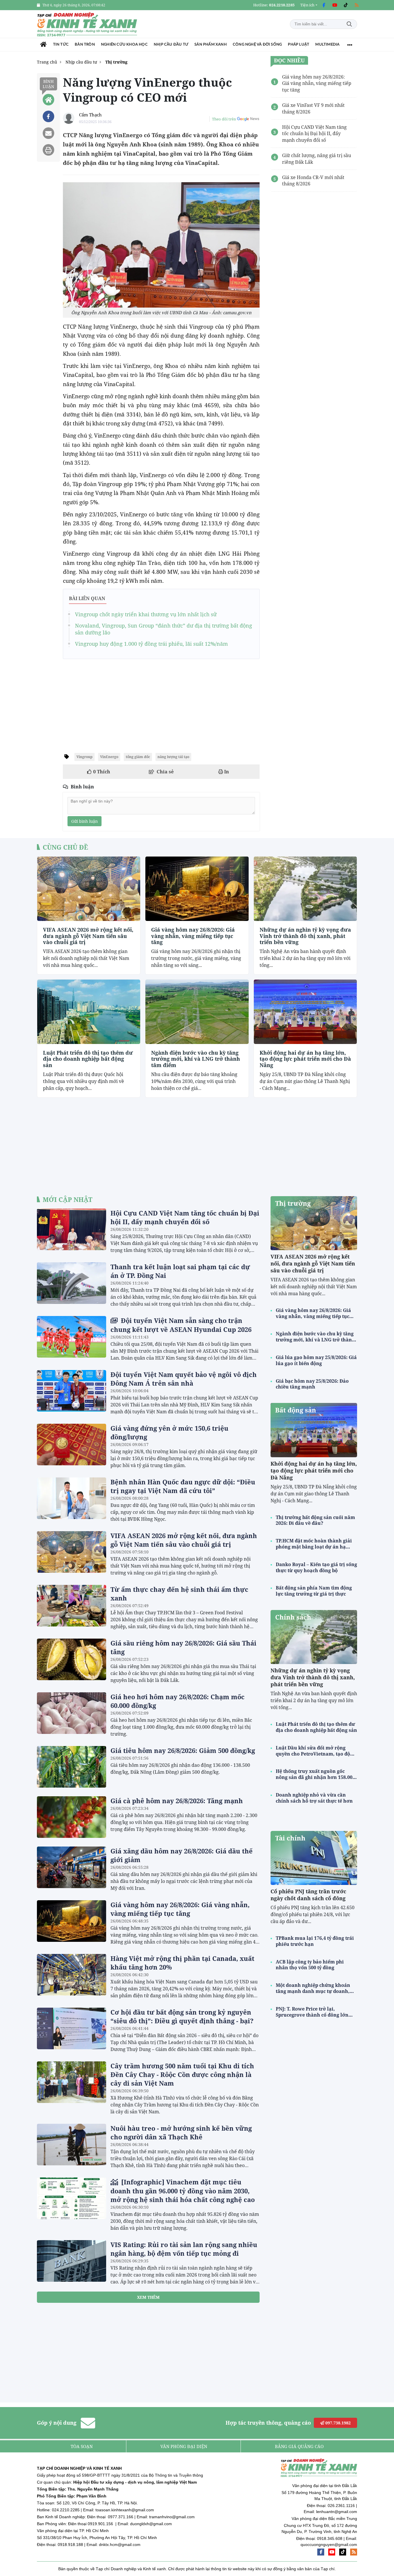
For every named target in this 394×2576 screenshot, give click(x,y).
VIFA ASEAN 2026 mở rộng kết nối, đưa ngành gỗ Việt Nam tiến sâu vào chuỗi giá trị (88, 936)
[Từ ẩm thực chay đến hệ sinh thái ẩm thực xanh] (72, 1606)
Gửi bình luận (85, 821)
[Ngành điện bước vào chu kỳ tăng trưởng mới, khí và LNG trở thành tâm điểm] (197, 1012)
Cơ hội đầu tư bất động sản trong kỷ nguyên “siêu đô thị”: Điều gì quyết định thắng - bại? (182, 2016)
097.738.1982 (337, 2423)
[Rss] (357, 5)
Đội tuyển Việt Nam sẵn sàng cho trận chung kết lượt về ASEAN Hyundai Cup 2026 (181, 1325)
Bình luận (48, 84)
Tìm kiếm (349, 24)
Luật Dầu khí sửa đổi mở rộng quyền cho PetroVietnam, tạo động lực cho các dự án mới (316, 1751)
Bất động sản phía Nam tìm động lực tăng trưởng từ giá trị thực (314, 1591)
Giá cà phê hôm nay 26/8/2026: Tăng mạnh (177, 1801)
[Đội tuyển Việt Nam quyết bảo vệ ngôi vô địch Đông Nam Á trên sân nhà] (72, 1391)
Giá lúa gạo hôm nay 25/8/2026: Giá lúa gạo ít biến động (316, 1360)
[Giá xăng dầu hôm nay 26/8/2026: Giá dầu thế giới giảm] (72, 1867)
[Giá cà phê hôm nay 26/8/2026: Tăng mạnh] (72, 1817)
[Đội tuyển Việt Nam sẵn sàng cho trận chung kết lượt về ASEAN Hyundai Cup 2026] (72, 1337)
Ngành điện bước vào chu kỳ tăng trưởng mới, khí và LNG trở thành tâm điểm (196, 1059)
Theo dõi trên (224, 119)
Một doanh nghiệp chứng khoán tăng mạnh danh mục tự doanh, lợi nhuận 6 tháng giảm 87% (313, 1988)
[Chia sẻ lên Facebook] (48, 116)
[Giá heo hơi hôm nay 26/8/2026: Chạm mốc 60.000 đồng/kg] (72, 1713)
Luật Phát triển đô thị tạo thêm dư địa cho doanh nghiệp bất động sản (88, 1059)
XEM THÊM (148, 2297)
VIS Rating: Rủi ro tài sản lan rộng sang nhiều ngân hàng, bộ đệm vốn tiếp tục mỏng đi (184, 2249)
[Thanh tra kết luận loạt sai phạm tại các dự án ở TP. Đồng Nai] (72, 1283)
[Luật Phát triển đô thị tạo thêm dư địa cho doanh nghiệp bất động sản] (89, 1012)
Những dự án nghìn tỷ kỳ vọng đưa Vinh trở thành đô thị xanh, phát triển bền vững (305, 936)
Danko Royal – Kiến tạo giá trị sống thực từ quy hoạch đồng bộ (316, 1568)
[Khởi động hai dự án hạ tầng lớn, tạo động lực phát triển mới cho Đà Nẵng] (305, 1012)
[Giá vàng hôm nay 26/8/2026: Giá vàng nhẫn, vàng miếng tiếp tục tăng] (197, 889)
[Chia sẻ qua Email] (48, 133)
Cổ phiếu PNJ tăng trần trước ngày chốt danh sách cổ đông (308, 1895)
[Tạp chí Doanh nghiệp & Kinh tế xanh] (87, 24)
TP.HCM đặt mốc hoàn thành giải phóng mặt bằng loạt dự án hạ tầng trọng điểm (314, 1544)
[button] (309, 5)
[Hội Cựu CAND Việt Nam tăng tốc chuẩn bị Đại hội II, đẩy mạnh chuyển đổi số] (72, 1229)
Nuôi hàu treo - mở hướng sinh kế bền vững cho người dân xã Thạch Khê (181, 2132)
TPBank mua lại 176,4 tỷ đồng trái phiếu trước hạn (315, 1941)
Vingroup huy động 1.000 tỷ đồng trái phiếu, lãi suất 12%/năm (151, 644)
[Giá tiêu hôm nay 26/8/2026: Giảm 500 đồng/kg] (72, 1767)
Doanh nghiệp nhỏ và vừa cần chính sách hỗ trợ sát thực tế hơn (314, 1798)
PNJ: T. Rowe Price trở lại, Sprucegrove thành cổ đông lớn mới (312, 2012)
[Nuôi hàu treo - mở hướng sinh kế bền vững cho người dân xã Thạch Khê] (72, 2145)
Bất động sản (296, 1410)
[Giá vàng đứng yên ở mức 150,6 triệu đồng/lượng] (72, 1445)
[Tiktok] (346, 5)
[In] (48, 150)
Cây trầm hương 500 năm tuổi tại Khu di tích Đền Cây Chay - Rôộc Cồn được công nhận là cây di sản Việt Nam (182, 2074)
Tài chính (290, 1838)
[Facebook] (324, 5)
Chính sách (293, 1617)
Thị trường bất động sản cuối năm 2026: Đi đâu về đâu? (315, 1520)
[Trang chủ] (43, 45)
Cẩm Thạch (90, 115)
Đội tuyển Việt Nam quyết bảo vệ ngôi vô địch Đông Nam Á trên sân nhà (184, 1379)
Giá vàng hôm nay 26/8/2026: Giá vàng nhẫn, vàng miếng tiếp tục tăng (193, 936)
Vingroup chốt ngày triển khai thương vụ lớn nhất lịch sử (146, 614)
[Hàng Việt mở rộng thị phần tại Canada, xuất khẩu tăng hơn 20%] (72, 1975)
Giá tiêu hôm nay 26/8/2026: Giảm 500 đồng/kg (183, 1750)
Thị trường (293, 1203)
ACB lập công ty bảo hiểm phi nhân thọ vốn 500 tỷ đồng (310, 1965)
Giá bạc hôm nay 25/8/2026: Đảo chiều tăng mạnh (312, 1384)
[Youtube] (335, 5)
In (226, 772)
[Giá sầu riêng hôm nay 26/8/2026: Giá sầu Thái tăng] (72, 1659)
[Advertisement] (161, 704)
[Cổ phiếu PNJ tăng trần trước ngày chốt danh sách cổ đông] (314, 1858)
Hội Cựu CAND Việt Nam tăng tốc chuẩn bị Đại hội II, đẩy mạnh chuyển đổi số (185, 1217)
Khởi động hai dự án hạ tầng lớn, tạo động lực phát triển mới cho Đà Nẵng (305, 1059)
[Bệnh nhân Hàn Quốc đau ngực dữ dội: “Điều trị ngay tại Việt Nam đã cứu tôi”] (72, 1498)
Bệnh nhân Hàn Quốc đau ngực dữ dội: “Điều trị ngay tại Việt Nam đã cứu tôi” (183, 1486)
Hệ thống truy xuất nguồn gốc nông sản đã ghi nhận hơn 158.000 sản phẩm (315, 1774)
